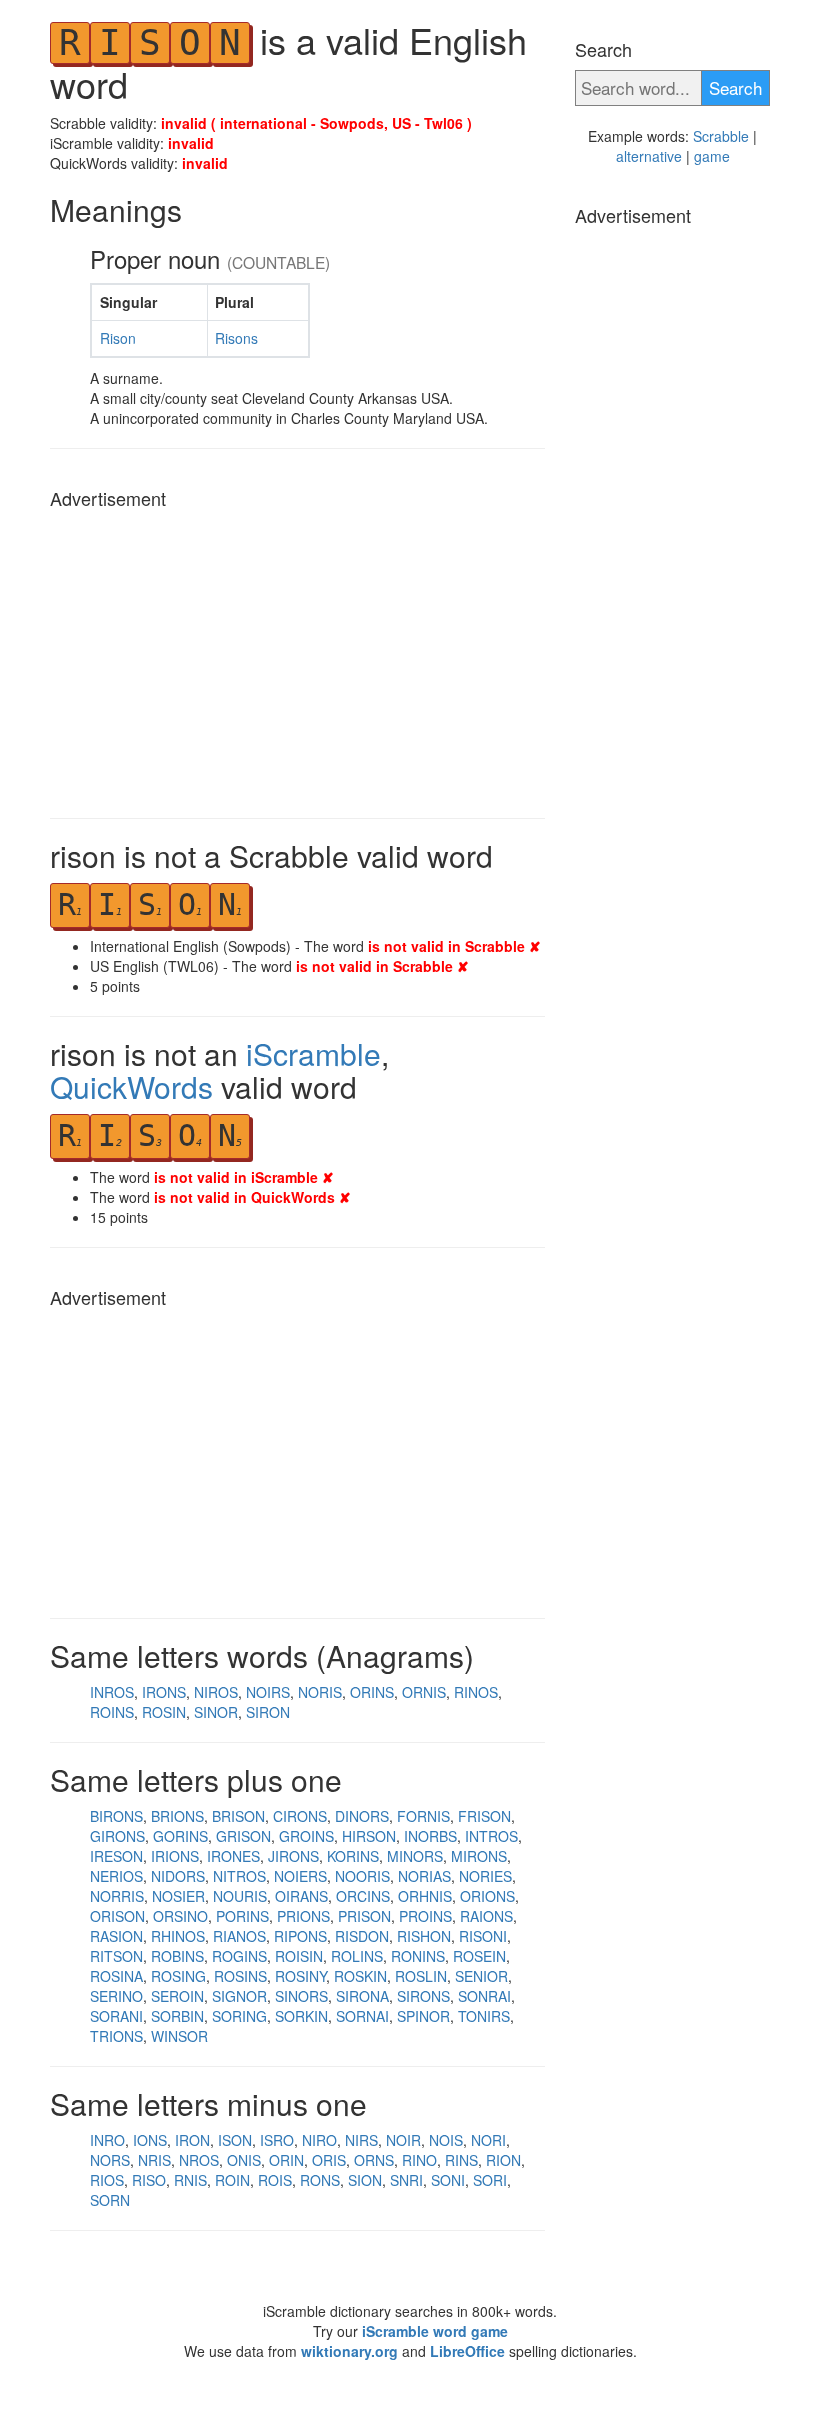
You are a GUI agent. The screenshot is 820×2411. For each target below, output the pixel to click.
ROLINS (357, 1956)
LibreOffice (467, 2351)
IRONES (233, 1856)
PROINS (425, 1916)
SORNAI (362, 2016)
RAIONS (486, 1916)
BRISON (238, 1816)
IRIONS (175, 1856)
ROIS (275, 2180)
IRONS (164, 1692)
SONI (448, 2180)
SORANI (116, 2016)
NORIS (320, 1692)
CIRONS (300, 1816)
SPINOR (423, 2016)
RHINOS (178, 1936)
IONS (150, 2140)
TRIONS (116, 2036)
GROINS (306, 1836)
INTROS (491, 1836)
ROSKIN (360, 1976)
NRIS (154, 2160)
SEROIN (177, 1996)
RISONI (483, 1936)
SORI (490, 2180)
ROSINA (116, 1976)
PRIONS (303, 1916)
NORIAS (424, 1876)
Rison (118, 338)
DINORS (362, 1816)
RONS (320, 2180)
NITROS (239, 1876)
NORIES (485, 1876)
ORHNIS (425, 1896)
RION (503, 2160)
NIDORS (178, 1876)
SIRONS (423, 1996)
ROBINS (177, 1956)
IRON (192, 2140)
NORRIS (117, 1896)
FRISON (484, 1816)
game (712, 156)
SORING (239, 2016)
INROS (112, 1692)
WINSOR (179, 2036)
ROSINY (300, 1976)
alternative (649, 156)
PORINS (242, 1916)
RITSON (116, 1956)
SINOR (216, 1712)
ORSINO (180, 1916)
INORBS (430, 1836)
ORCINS (363, 1896)
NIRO (319, 2140)
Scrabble (721, 136)
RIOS (107, 2180)
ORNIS (424, 1692)
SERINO (116, 1996)
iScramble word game (435, 2331)
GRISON (243, 1836)
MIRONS (479, 1856)
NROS (199, 2160)
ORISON (117, 1916)
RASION (116, 1936)
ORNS (374, 2160)
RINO (419, 2160)
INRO (107, 2140)
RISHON (424, 1936)
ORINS (372, 1692)
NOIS (446, 2140)
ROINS (112, 1712)
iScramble (313, 1053)
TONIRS (484, 2016)
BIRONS (116, 1816)
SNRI (406, 2180)
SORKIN (301, 2016)
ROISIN (299, 1956)
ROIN (232, 2180)
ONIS (244, 2160)
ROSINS (240, 1976)
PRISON (364, 1916)
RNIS (190, 2180)
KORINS (353, 1856)
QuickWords (131, 1086)
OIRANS (301, 1896)
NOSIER (178, 1896)
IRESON (116, 1856)
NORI (488, 2140)
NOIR (403, 2140)
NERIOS (116, 1876)
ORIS (329, 2160)
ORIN (286, 2160)
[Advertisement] (297, 658)
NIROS (216, 1692)
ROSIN (164, 1712)
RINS (461, 2160)
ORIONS (487, 1896)
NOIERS (300, 1876)
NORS (110, 2160)
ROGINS (239, 1956)
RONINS (418, 1956)
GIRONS (117, 1836)
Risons (236, 338)
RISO (149, 2180)
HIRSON (369, 1836)
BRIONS (177, 1816)
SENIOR (481, 1976)
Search (735, 87)
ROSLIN (421, 1976)
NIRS (361, 2140)
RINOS (476, 1692)
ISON (235, 2140)
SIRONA (362, 1996)
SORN (110, 2200)
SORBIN (177, 2016)
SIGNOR (239, 1996)
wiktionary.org (349, 2351)
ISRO (277, 2140)
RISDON (362, 1936)
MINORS (415, 1856)
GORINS (180, 1836)
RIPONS (300, 1936)
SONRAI (484, 1996)
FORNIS (423, 1816)
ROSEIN (479, 1956)
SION (365, 2180)
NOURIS (240, 1896)
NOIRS (268, 1692)
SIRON (268, 1712)
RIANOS (239, 1936)
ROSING (178, 1976)
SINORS (301, 1996)
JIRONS (293, 1856)
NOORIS (362, 1876)
